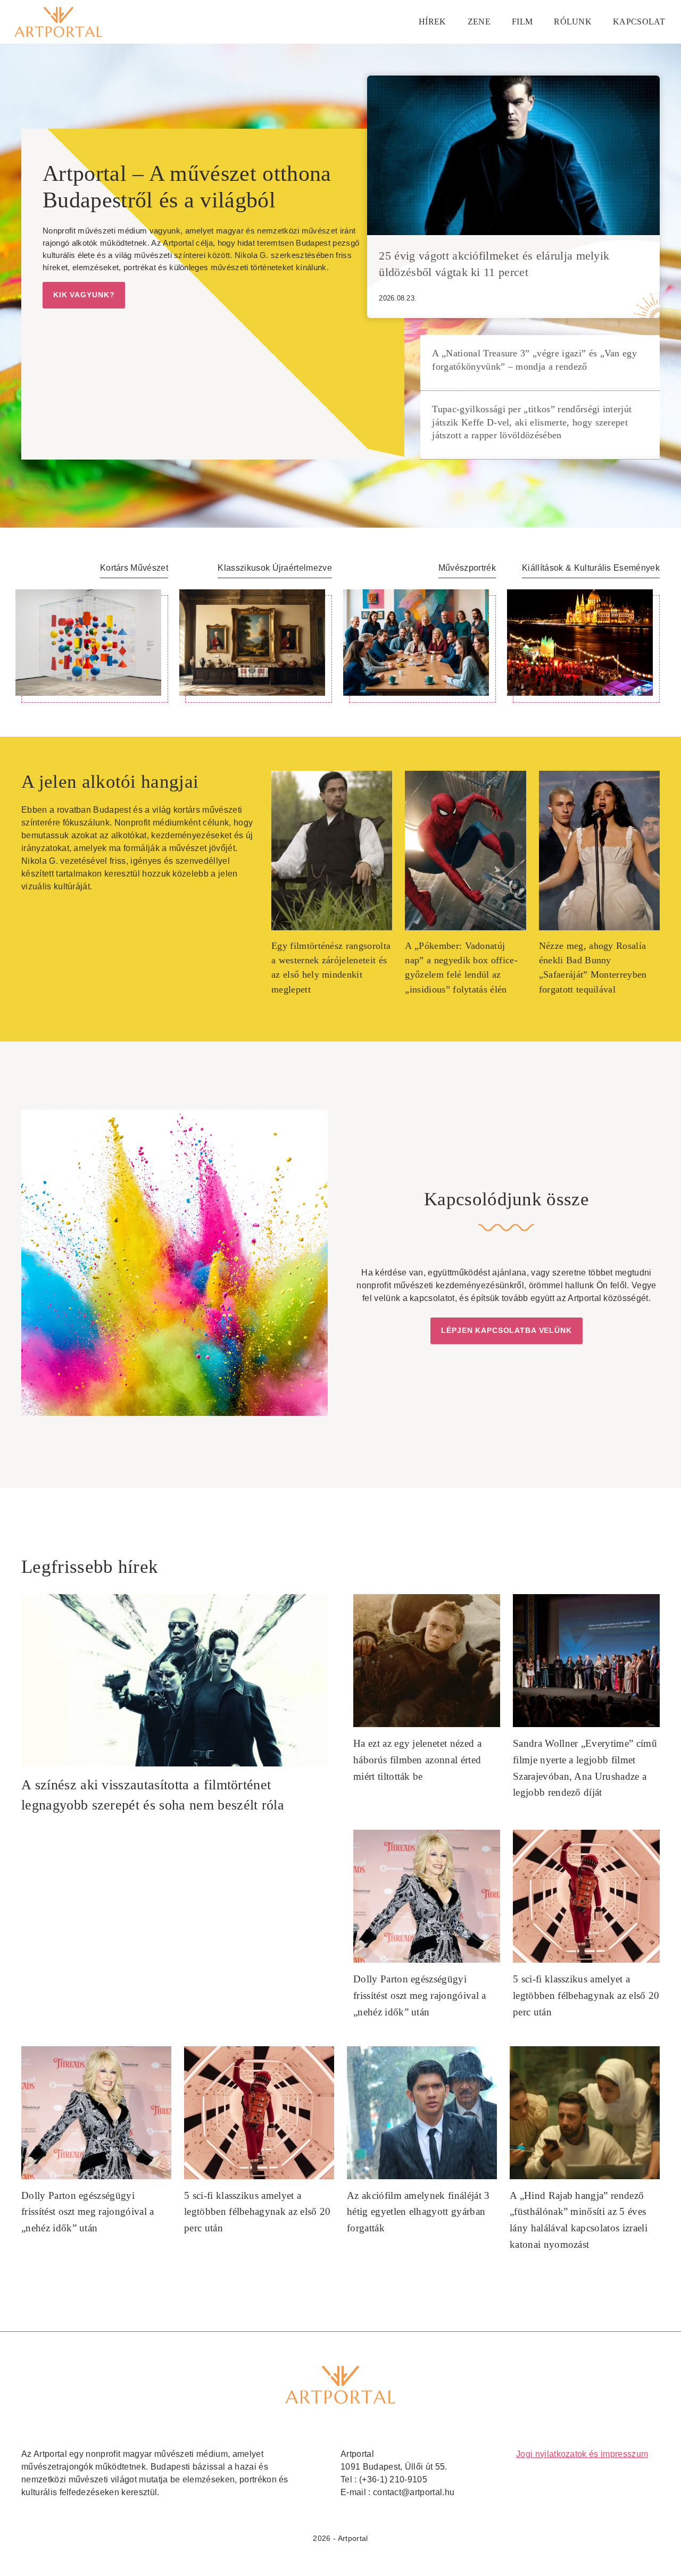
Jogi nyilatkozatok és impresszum (582, 2454)
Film (522, 22)
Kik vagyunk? (84, 295)
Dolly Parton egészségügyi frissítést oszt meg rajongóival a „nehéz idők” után (420, 1995)
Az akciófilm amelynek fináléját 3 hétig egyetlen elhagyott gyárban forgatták (418, 2212)
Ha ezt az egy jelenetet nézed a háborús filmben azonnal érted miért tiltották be (417, 1760)
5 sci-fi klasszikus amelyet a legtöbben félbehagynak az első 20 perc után (586, 1995)
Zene (479, 22)
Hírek (433, 22)
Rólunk (573, 22)
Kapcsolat (639, 22)
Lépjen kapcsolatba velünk (506, 1330)
